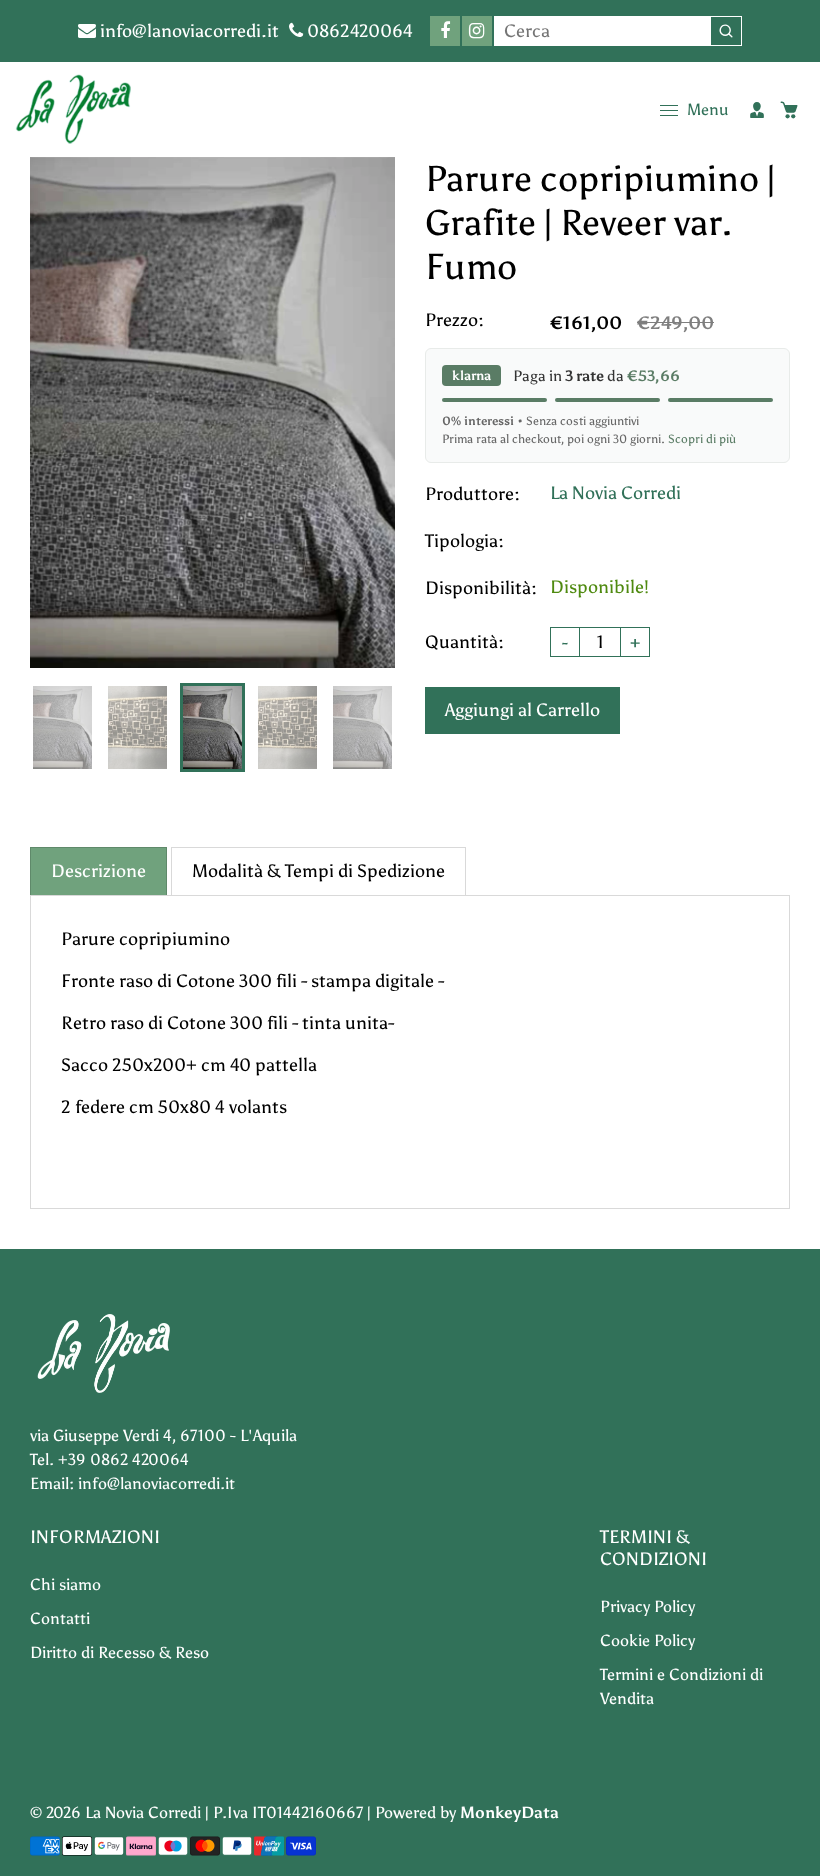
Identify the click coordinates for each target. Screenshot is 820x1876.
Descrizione (98, 871)
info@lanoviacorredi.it (187, 31)
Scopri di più (702, 439)
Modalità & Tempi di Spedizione (318, 871)
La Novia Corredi (615, 493)
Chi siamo (65, 1584)
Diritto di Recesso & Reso (119, 1652)
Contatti (60, 1618)
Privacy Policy (647, 1606)
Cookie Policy (647, 1640)
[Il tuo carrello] (789, 110)
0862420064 (358, 31)
